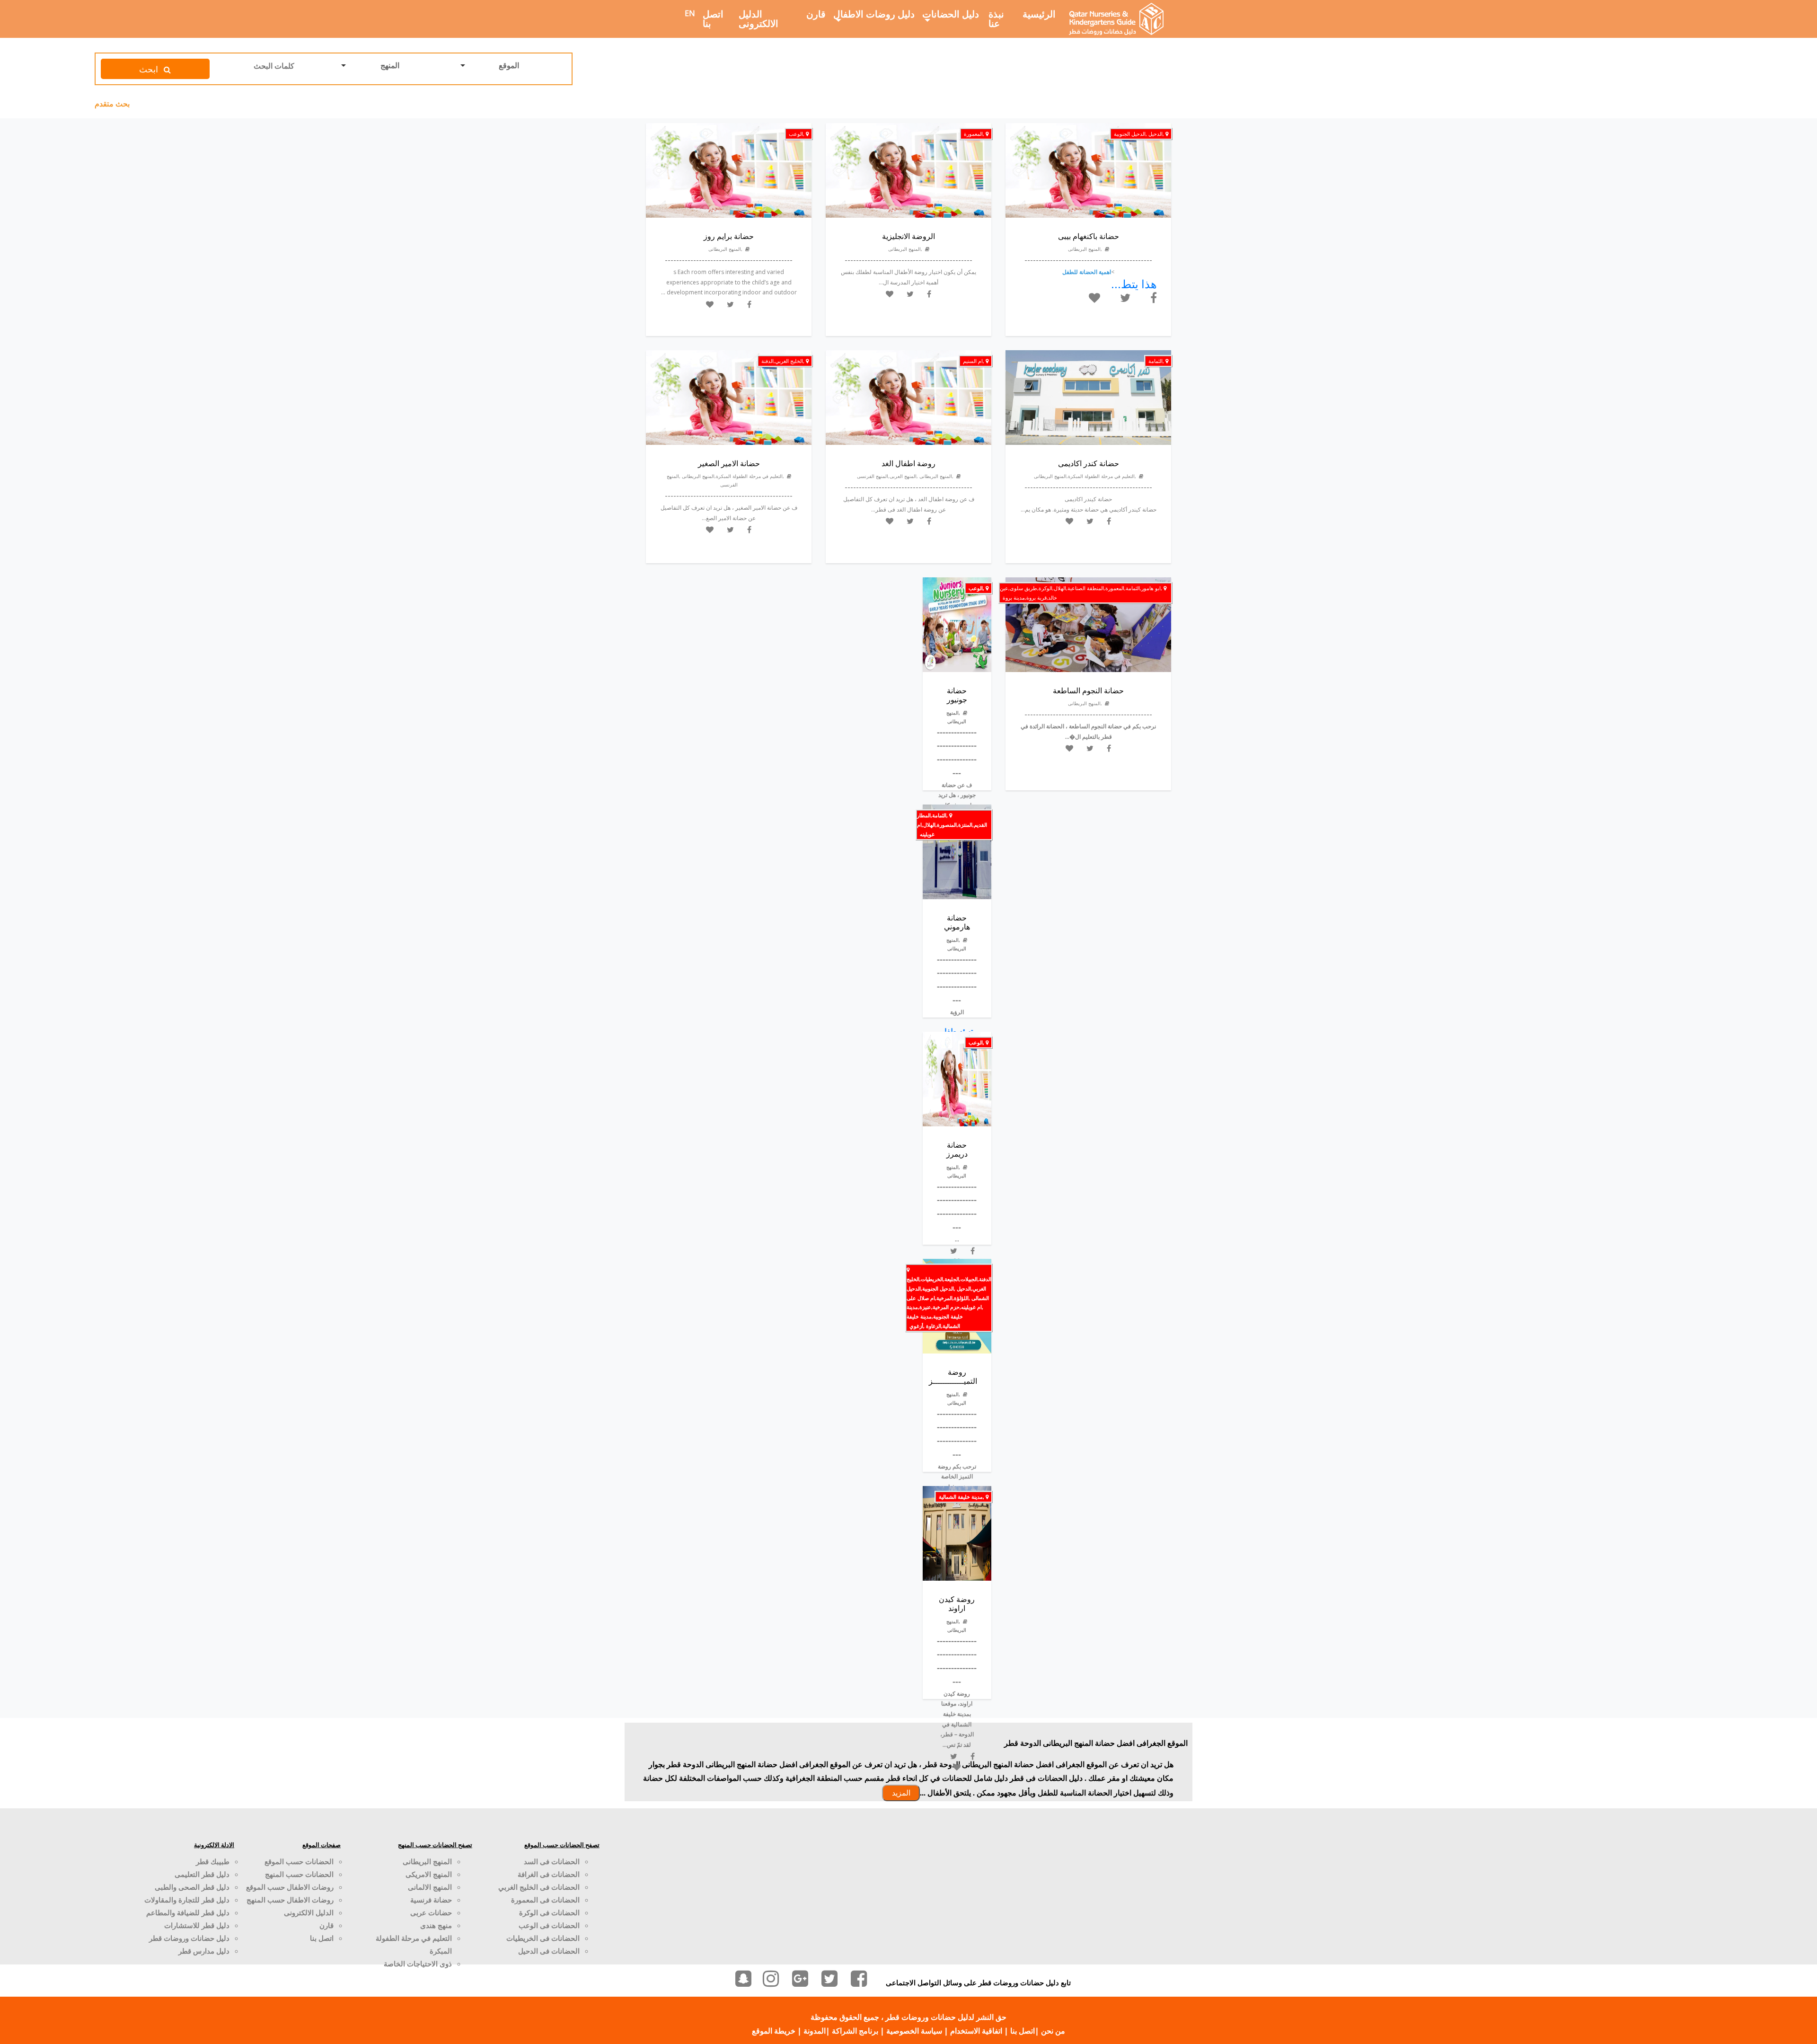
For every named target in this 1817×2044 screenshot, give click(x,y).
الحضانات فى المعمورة (545, 1900)
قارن (816, 14)
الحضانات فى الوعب (549, 1925)
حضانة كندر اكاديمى (1089, 463)
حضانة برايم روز (729, 236)
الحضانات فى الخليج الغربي (539, 1887)
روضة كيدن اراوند (957, 1604)
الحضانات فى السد (552, 1861)
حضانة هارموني (957, 922)
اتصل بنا (713, 19)
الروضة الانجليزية (908, 236)
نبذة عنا (996, 19)
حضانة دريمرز (957, 1149)
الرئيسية (1039, 14)
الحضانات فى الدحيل (549, 1951)
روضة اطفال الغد (908, 463)
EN (690, 13)
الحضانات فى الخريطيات (543, 1938)
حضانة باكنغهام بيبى (1089, 236)
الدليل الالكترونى (759, 19)
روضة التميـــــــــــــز (953, 1376)
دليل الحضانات (951, 14)
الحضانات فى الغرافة (549, 1874)
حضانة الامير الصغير (729, 463)
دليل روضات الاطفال (874, 14)
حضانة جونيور (957, 695)
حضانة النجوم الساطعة (1088, 690)
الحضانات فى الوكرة (549, 1912)
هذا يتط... (1134, 284)
